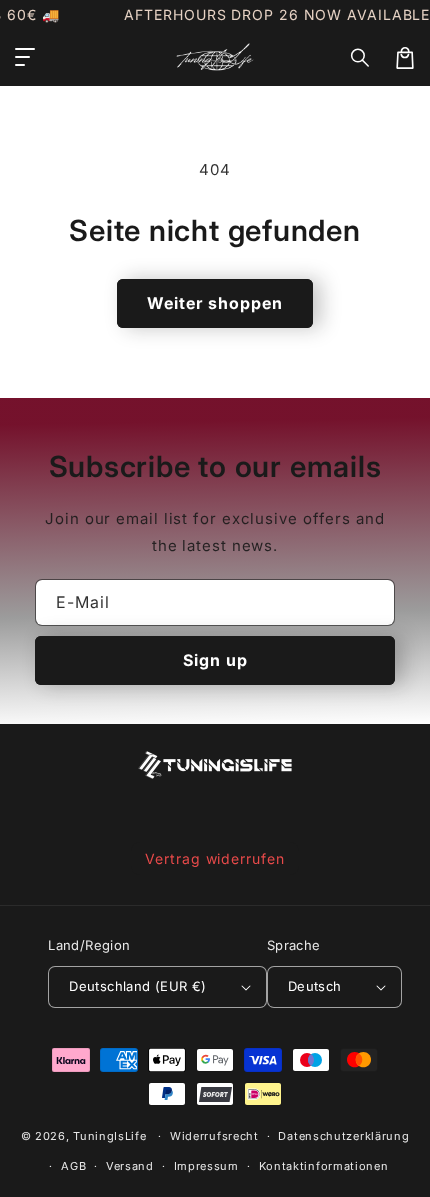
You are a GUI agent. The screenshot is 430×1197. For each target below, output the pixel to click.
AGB (73, 1166)
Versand (130, 1166)
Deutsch (315, 986)
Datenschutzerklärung (343, 1136)
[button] (361, 58)
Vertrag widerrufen (214, 858)
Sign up (215, 660)
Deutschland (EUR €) (138, 986)
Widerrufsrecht (214, 1136)
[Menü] (25, 58)
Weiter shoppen (215, 303)
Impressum (206, 1166)
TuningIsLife (109, 1136)
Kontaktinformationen (324, 1166)
